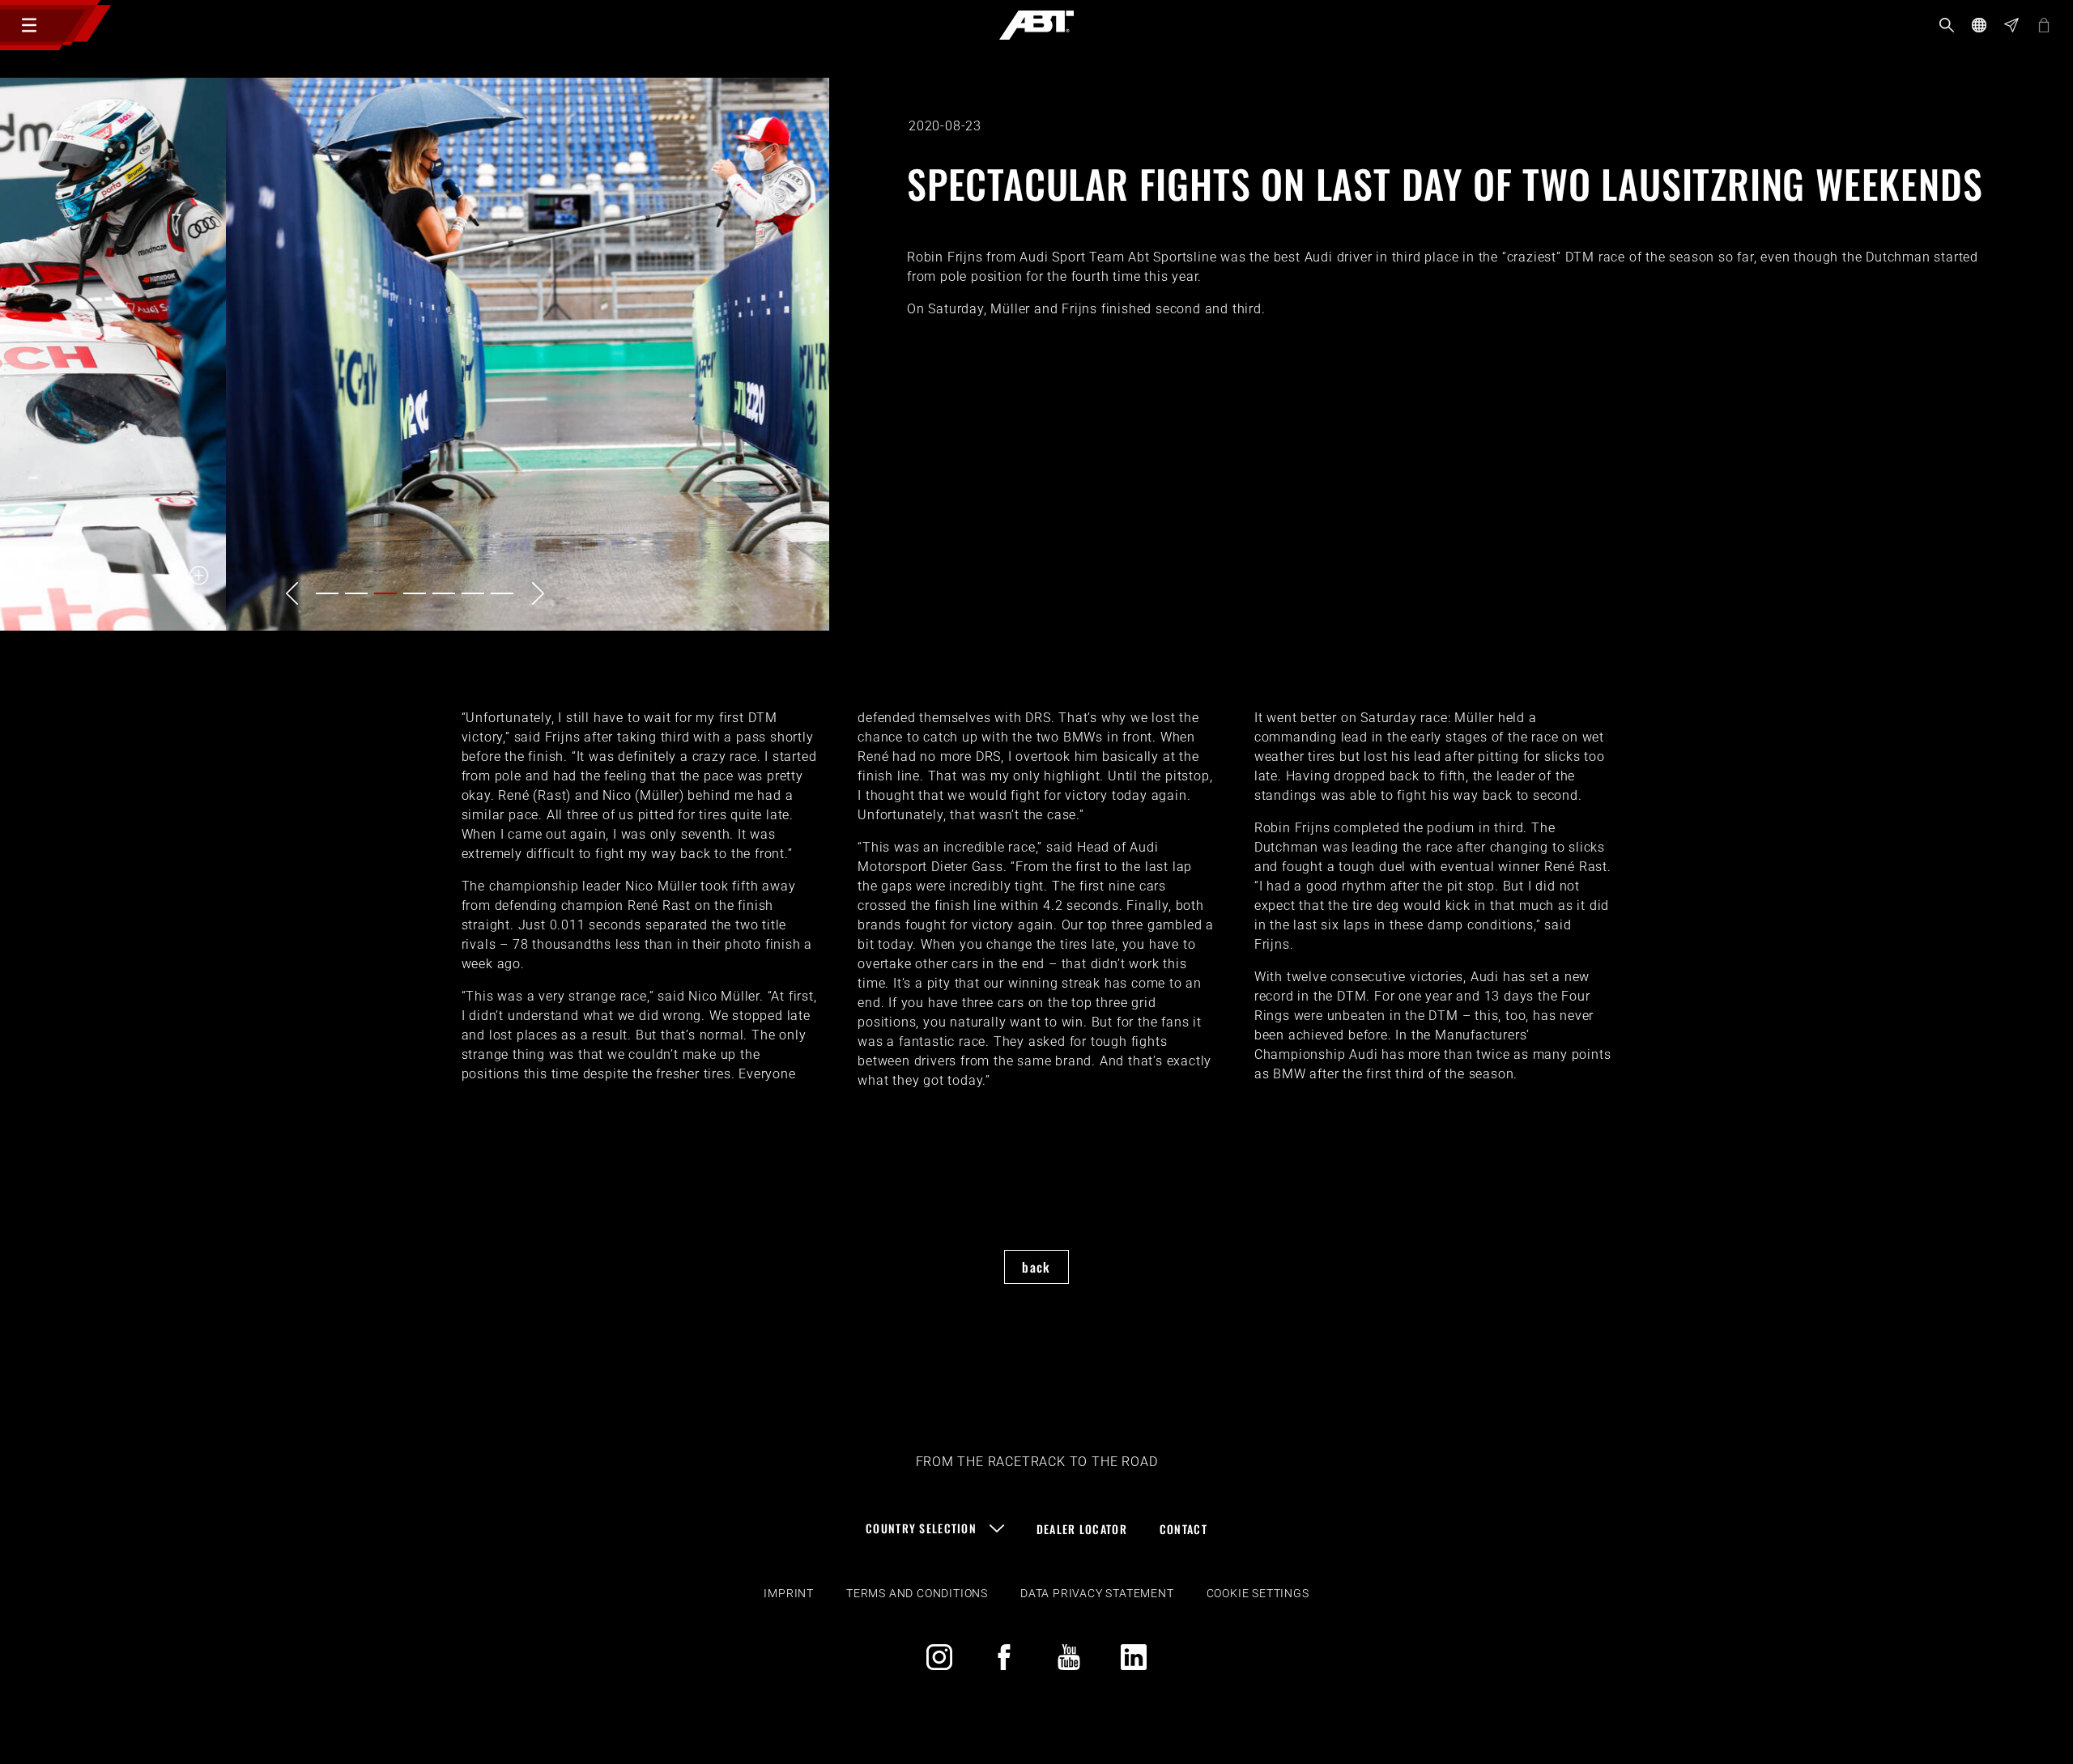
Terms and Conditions (917, 1593)
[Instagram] (939, 1657)
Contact (1183, 1529)
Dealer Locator (1082, 1529)
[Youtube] (1069, 1657)
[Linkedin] (1134, 1657)
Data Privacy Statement (1097, 1593)
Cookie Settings (1258, 1593)
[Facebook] (1004, 1657)
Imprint (789, 1593)
